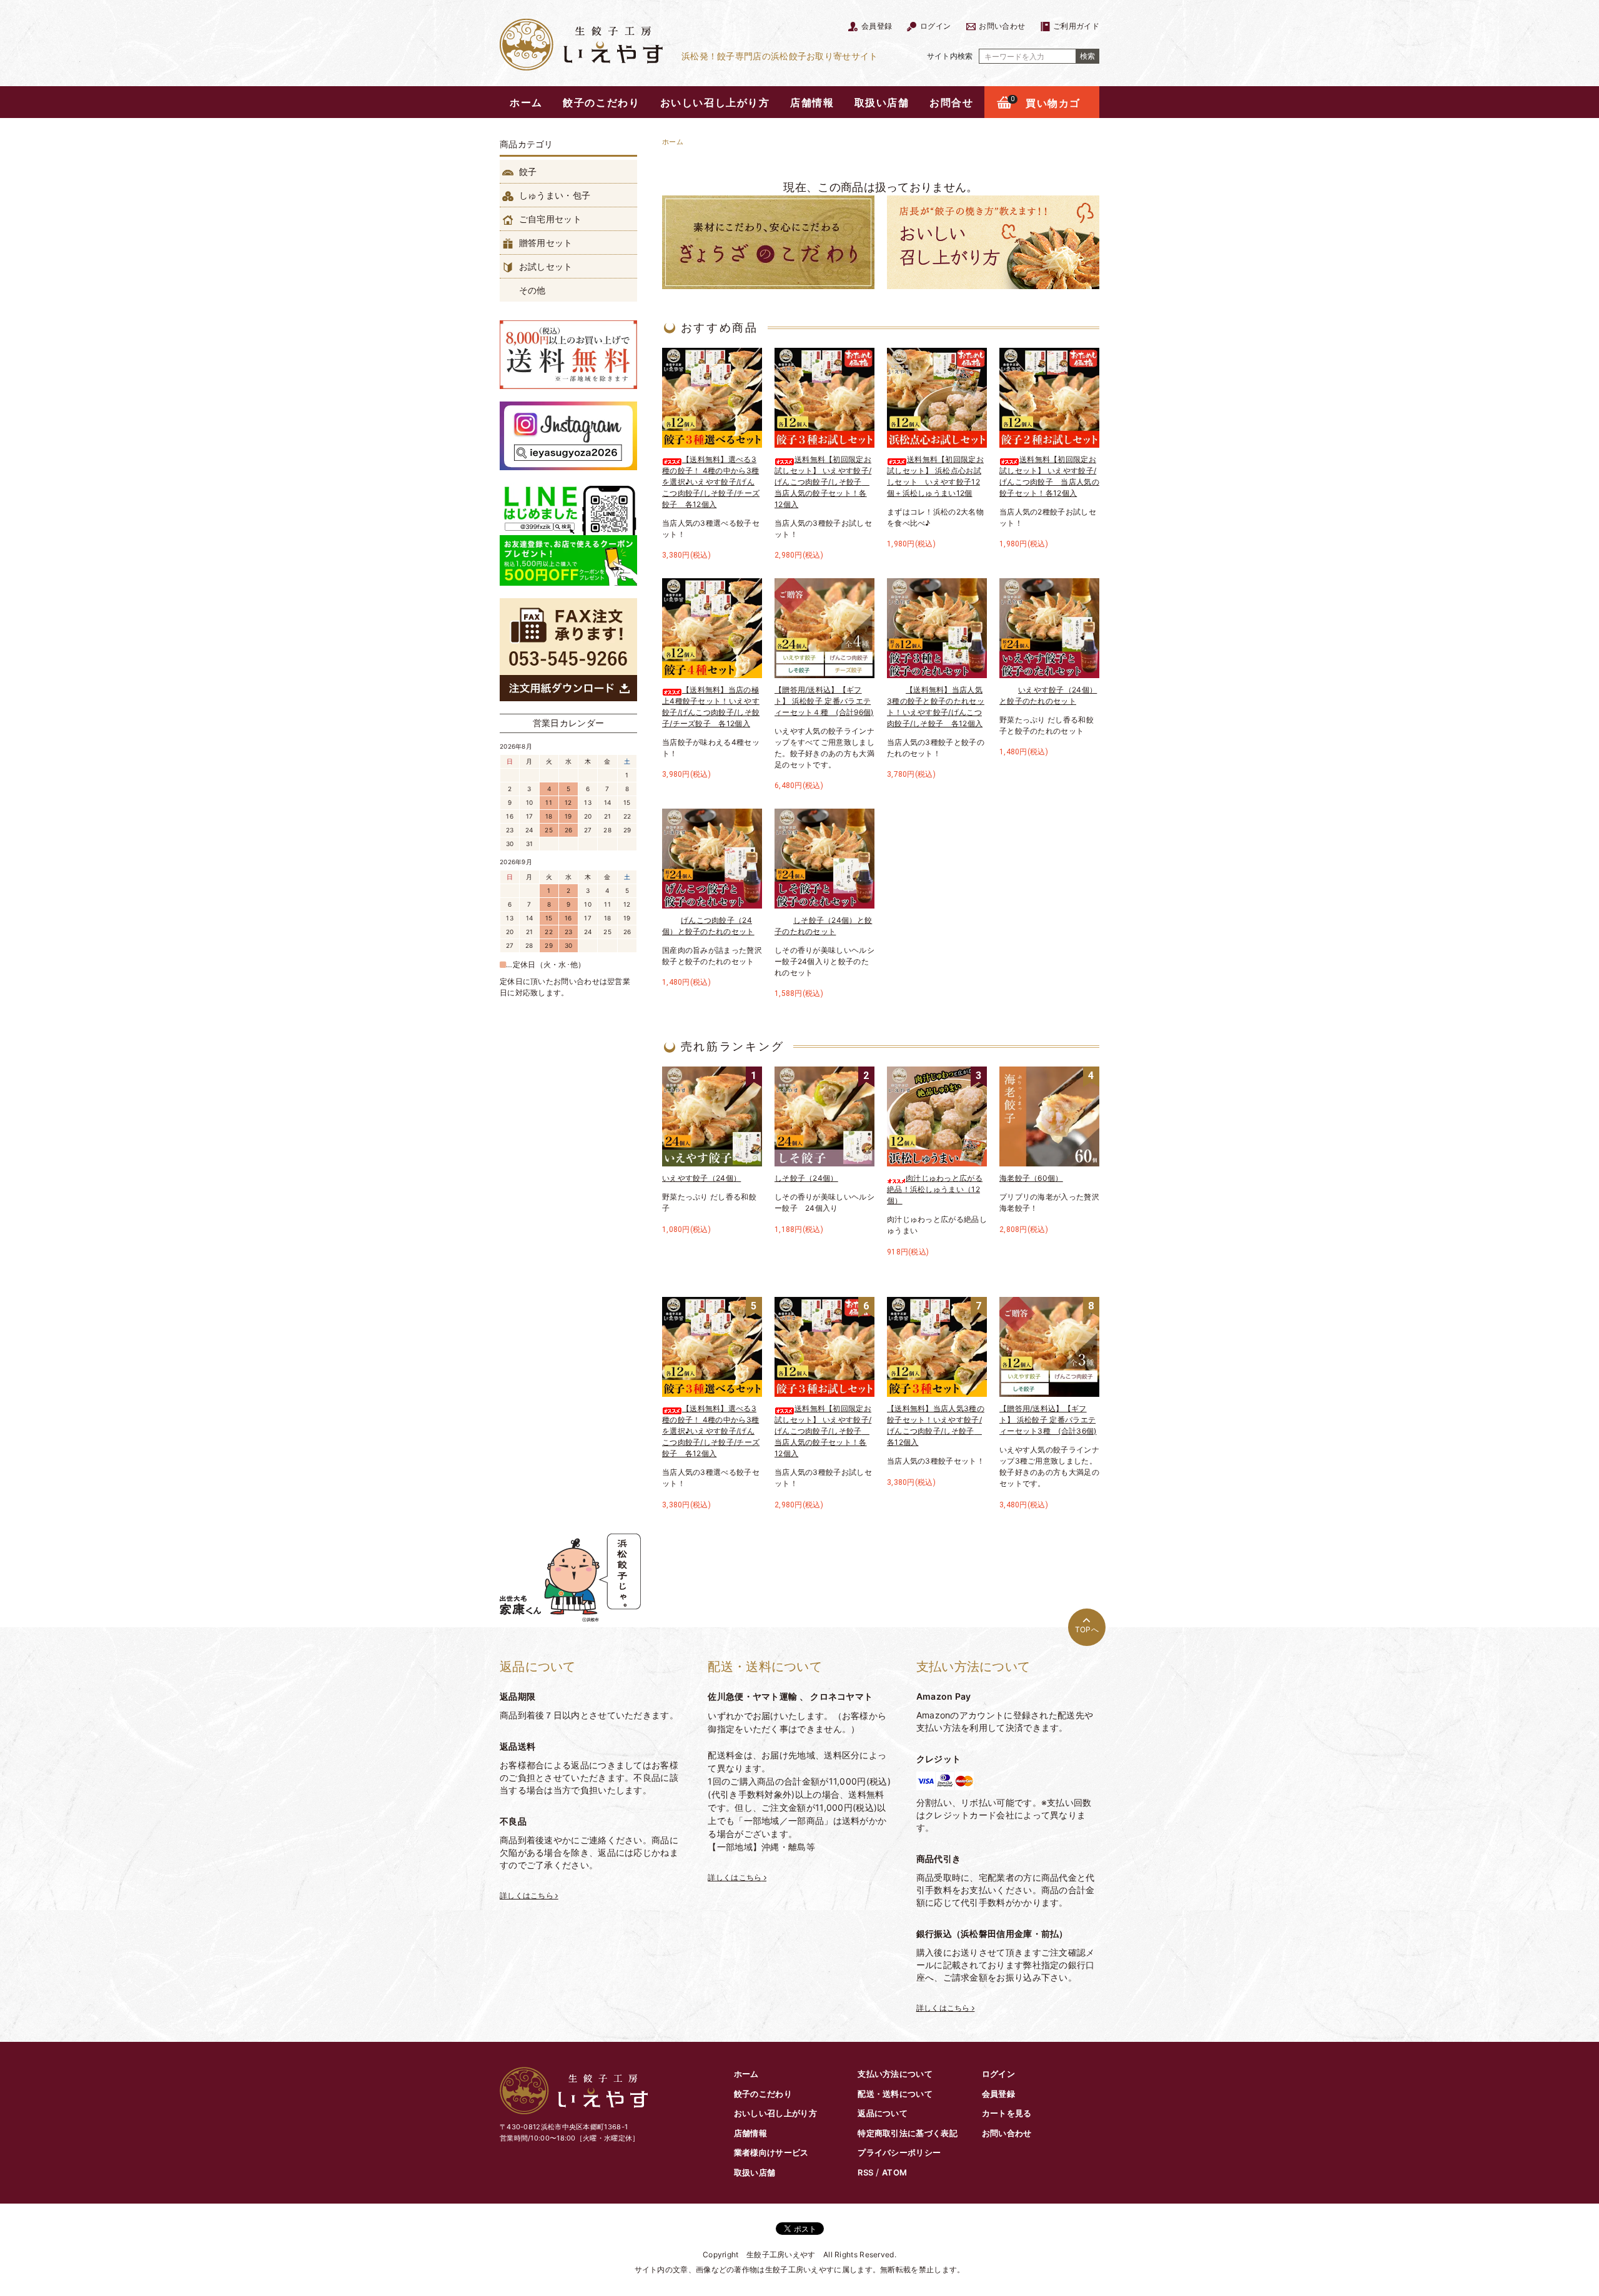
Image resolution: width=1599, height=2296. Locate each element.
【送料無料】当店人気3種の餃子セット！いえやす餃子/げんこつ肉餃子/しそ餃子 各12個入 (936, 1425)
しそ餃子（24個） (806, 1178)
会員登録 (876, 26)
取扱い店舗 (882, 102)
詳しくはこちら (527, 1895)
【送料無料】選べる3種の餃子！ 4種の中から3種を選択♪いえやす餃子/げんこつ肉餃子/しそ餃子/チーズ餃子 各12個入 (711, 482)
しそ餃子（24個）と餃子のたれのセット (823, 926)
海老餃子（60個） (1031, 1178)
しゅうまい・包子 (554, 195)
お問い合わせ (1001, 26)
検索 (1087, 56)
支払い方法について (895, 2074)
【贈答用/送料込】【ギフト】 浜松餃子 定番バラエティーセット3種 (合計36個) (1048, 1420)
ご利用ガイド (1075, 26)
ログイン (934, 26)
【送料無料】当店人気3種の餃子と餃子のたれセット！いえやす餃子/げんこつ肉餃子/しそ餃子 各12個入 (936, 707)
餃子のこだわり (601, 102)
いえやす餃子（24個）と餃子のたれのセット (1048, 695)
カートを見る (1007, 2113)
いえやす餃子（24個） (701, 1178)
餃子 (527, 171)
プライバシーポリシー (899, 2152)
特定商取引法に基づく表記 (908, 2133)
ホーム (526, 102)
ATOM (894, 2172)
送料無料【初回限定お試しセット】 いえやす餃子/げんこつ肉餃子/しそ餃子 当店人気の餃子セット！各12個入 (823, 482)
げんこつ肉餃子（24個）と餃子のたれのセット (708, 926)
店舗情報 (812, 102)
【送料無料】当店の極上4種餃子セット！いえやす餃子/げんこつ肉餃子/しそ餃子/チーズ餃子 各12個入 (711, 707)
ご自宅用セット (549, 219)
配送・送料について (895, 2094)
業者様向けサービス (771, 2152)
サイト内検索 (950, 56)
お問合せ (951, 102)
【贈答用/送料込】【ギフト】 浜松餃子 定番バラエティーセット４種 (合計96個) (824, 701)
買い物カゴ (1046, 103)
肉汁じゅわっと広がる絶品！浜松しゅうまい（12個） (935, 1189)
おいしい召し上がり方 (715, 102)
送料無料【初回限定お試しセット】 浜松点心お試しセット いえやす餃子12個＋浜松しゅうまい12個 (935, 476)
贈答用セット (545, 243)
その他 (531, 290)
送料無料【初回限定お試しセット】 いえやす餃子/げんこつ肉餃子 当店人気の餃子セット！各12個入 (1049, 476)
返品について (883, 2113)
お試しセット (545, 266)
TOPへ (1087, 1629)
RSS (865, 2172)
